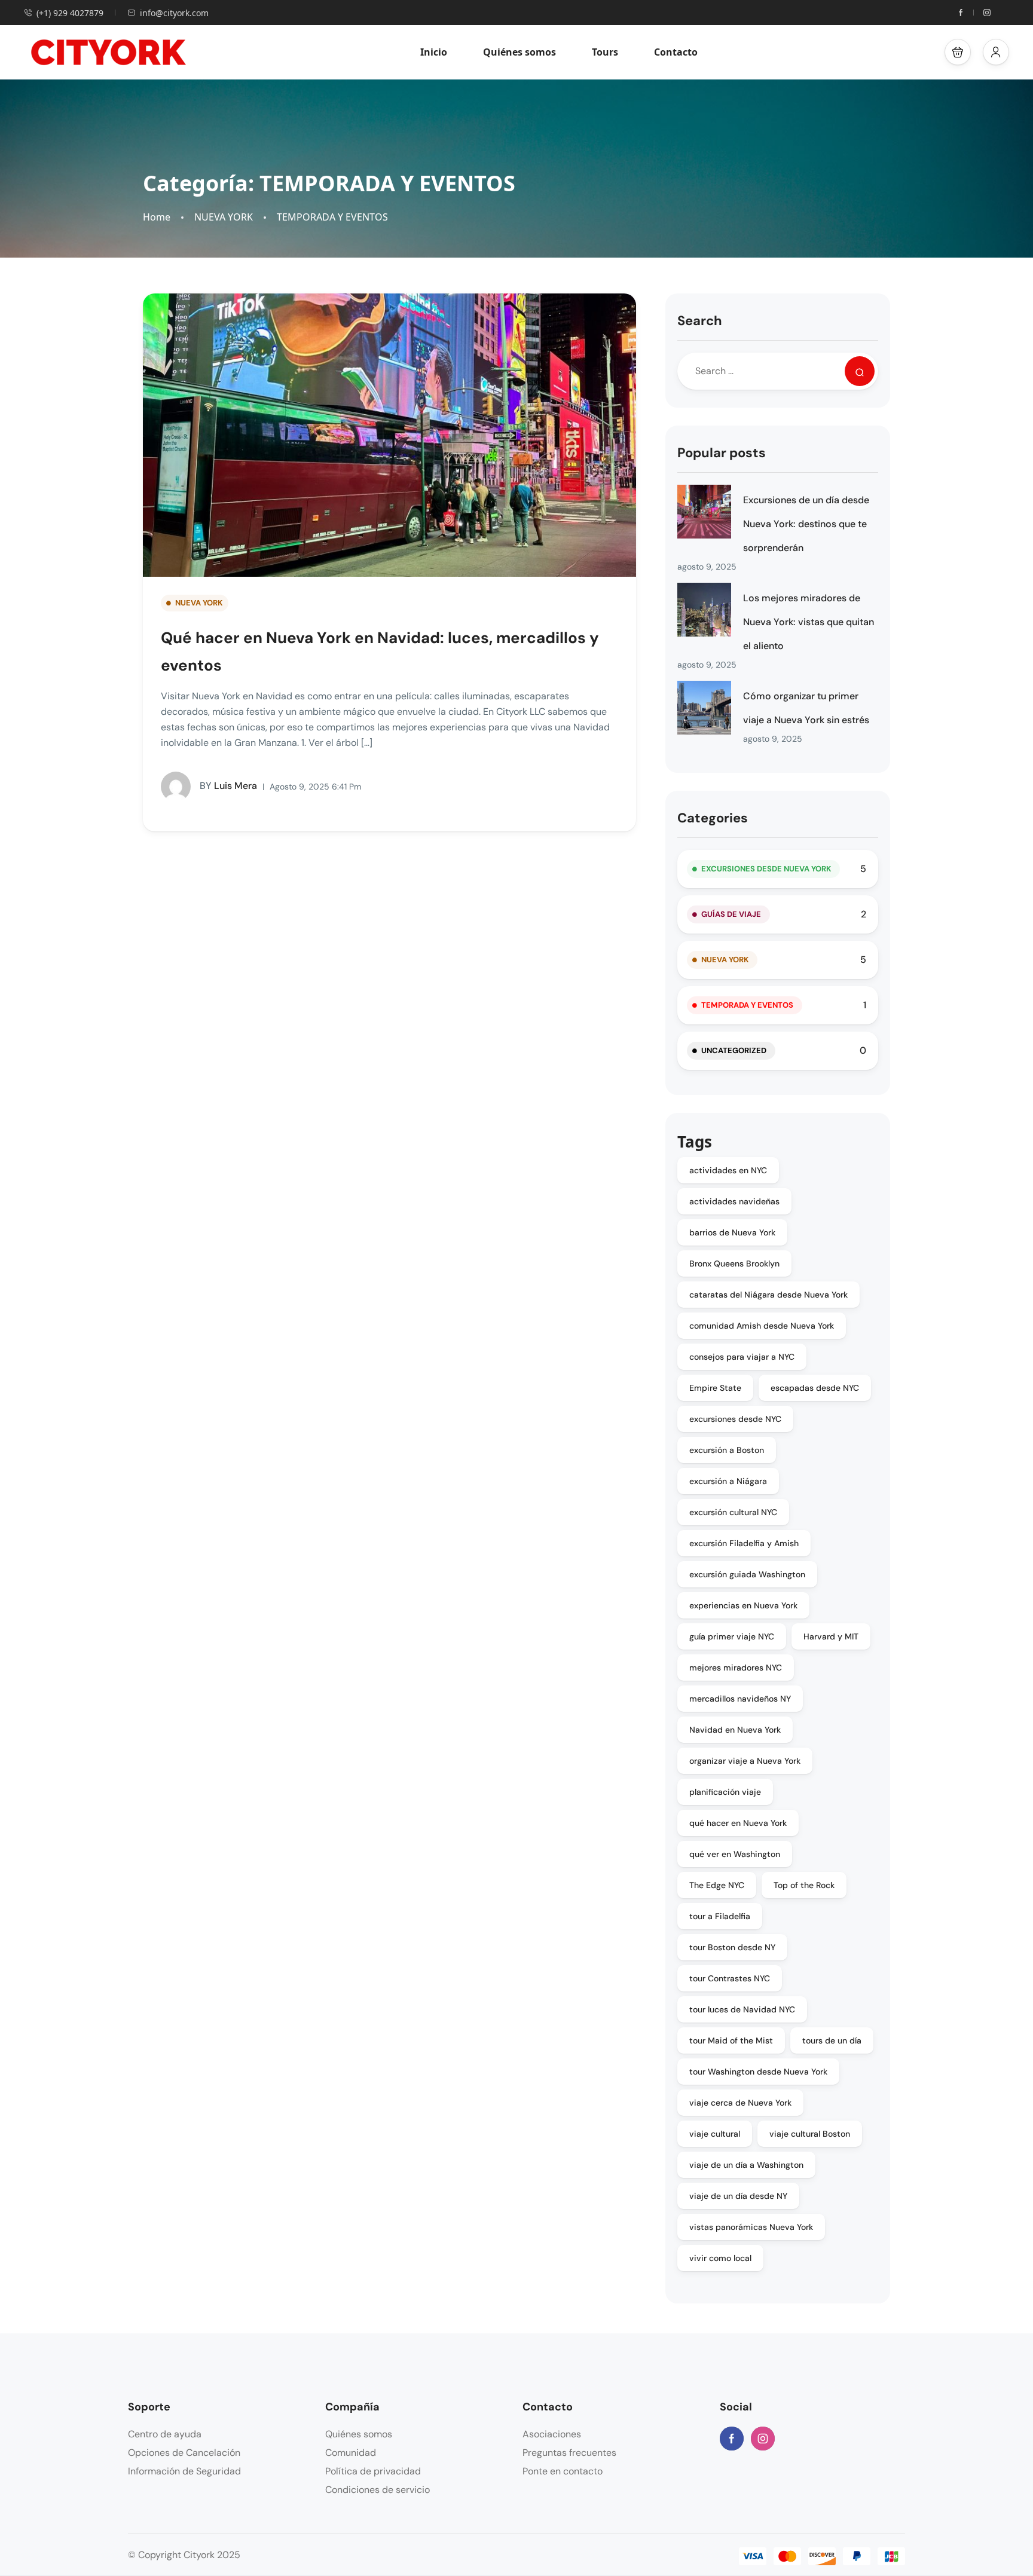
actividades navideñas (734, 1201)
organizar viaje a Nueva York (745, 1761)
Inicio (434, 52)
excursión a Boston (727, 1450)
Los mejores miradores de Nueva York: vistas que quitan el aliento (809, 622)
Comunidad (351, 2453)
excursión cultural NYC (733, 1512)
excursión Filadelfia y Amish (744, 1543)
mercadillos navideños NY (740, 1699)
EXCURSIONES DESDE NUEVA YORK (766, 869)
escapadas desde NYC (815, 1388)
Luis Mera (228, 786)
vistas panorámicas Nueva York (751, 2227)
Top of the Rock (804, 1885)
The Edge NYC (717, 1885)
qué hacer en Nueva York (738, 1823)
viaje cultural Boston (810, 2134)
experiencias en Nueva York (743, 1605)
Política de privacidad (373, 2471)
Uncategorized (734, 1050)
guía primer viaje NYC (732, 1636)
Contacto (676, 52)
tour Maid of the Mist (731, 2040)
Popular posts (722, 453)
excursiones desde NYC (735, 1419)
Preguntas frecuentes (569, 2453)
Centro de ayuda (165, 2434)
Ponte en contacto (563, 2471)
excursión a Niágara (728, 1481)
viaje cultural (715, 2134)
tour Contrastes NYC (730, 1978)
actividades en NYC (728, 1170)
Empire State (715, 1388)
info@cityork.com (174, 13)
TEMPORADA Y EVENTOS (332, 217)
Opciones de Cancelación (184, 2453)
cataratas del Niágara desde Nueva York (768, 1295)
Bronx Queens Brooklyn (734, 1263)
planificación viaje (725, 1792)
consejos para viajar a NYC (742, 1357)
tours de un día (832, 2040)
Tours (605, 52)
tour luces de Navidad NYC (742, 2009)
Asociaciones (552, 2434)
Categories (713, 818)
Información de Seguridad (184, 2471)
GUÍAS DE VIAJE (731, 914)
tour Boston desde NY (732, 1947)
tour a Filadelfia (720, 1916)
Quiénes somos (519, 52)
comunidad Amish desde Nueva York (762, 1326)
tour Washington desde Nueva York (758, 2072)
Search (700, 321)
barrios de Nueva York (732, 1232)
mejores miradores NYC (736, 1668)
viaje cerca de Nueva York (740, 2103)
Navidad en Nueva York (735, 1730)
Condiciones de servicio (378, 2490)
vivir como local (720, 2258)
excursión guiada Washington (747, 1574)
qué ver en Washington (735, 1854)
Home (157, 217)
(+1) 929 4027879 (70, 13)
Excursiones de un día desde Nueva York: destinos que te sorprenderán (806, 524)
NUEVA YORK (224, 217)
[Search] (860, 371)
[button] (958, 52)
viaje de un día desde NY (738, 2196)
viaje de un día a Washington (746, 2165)
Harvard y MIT (831, 1636)
